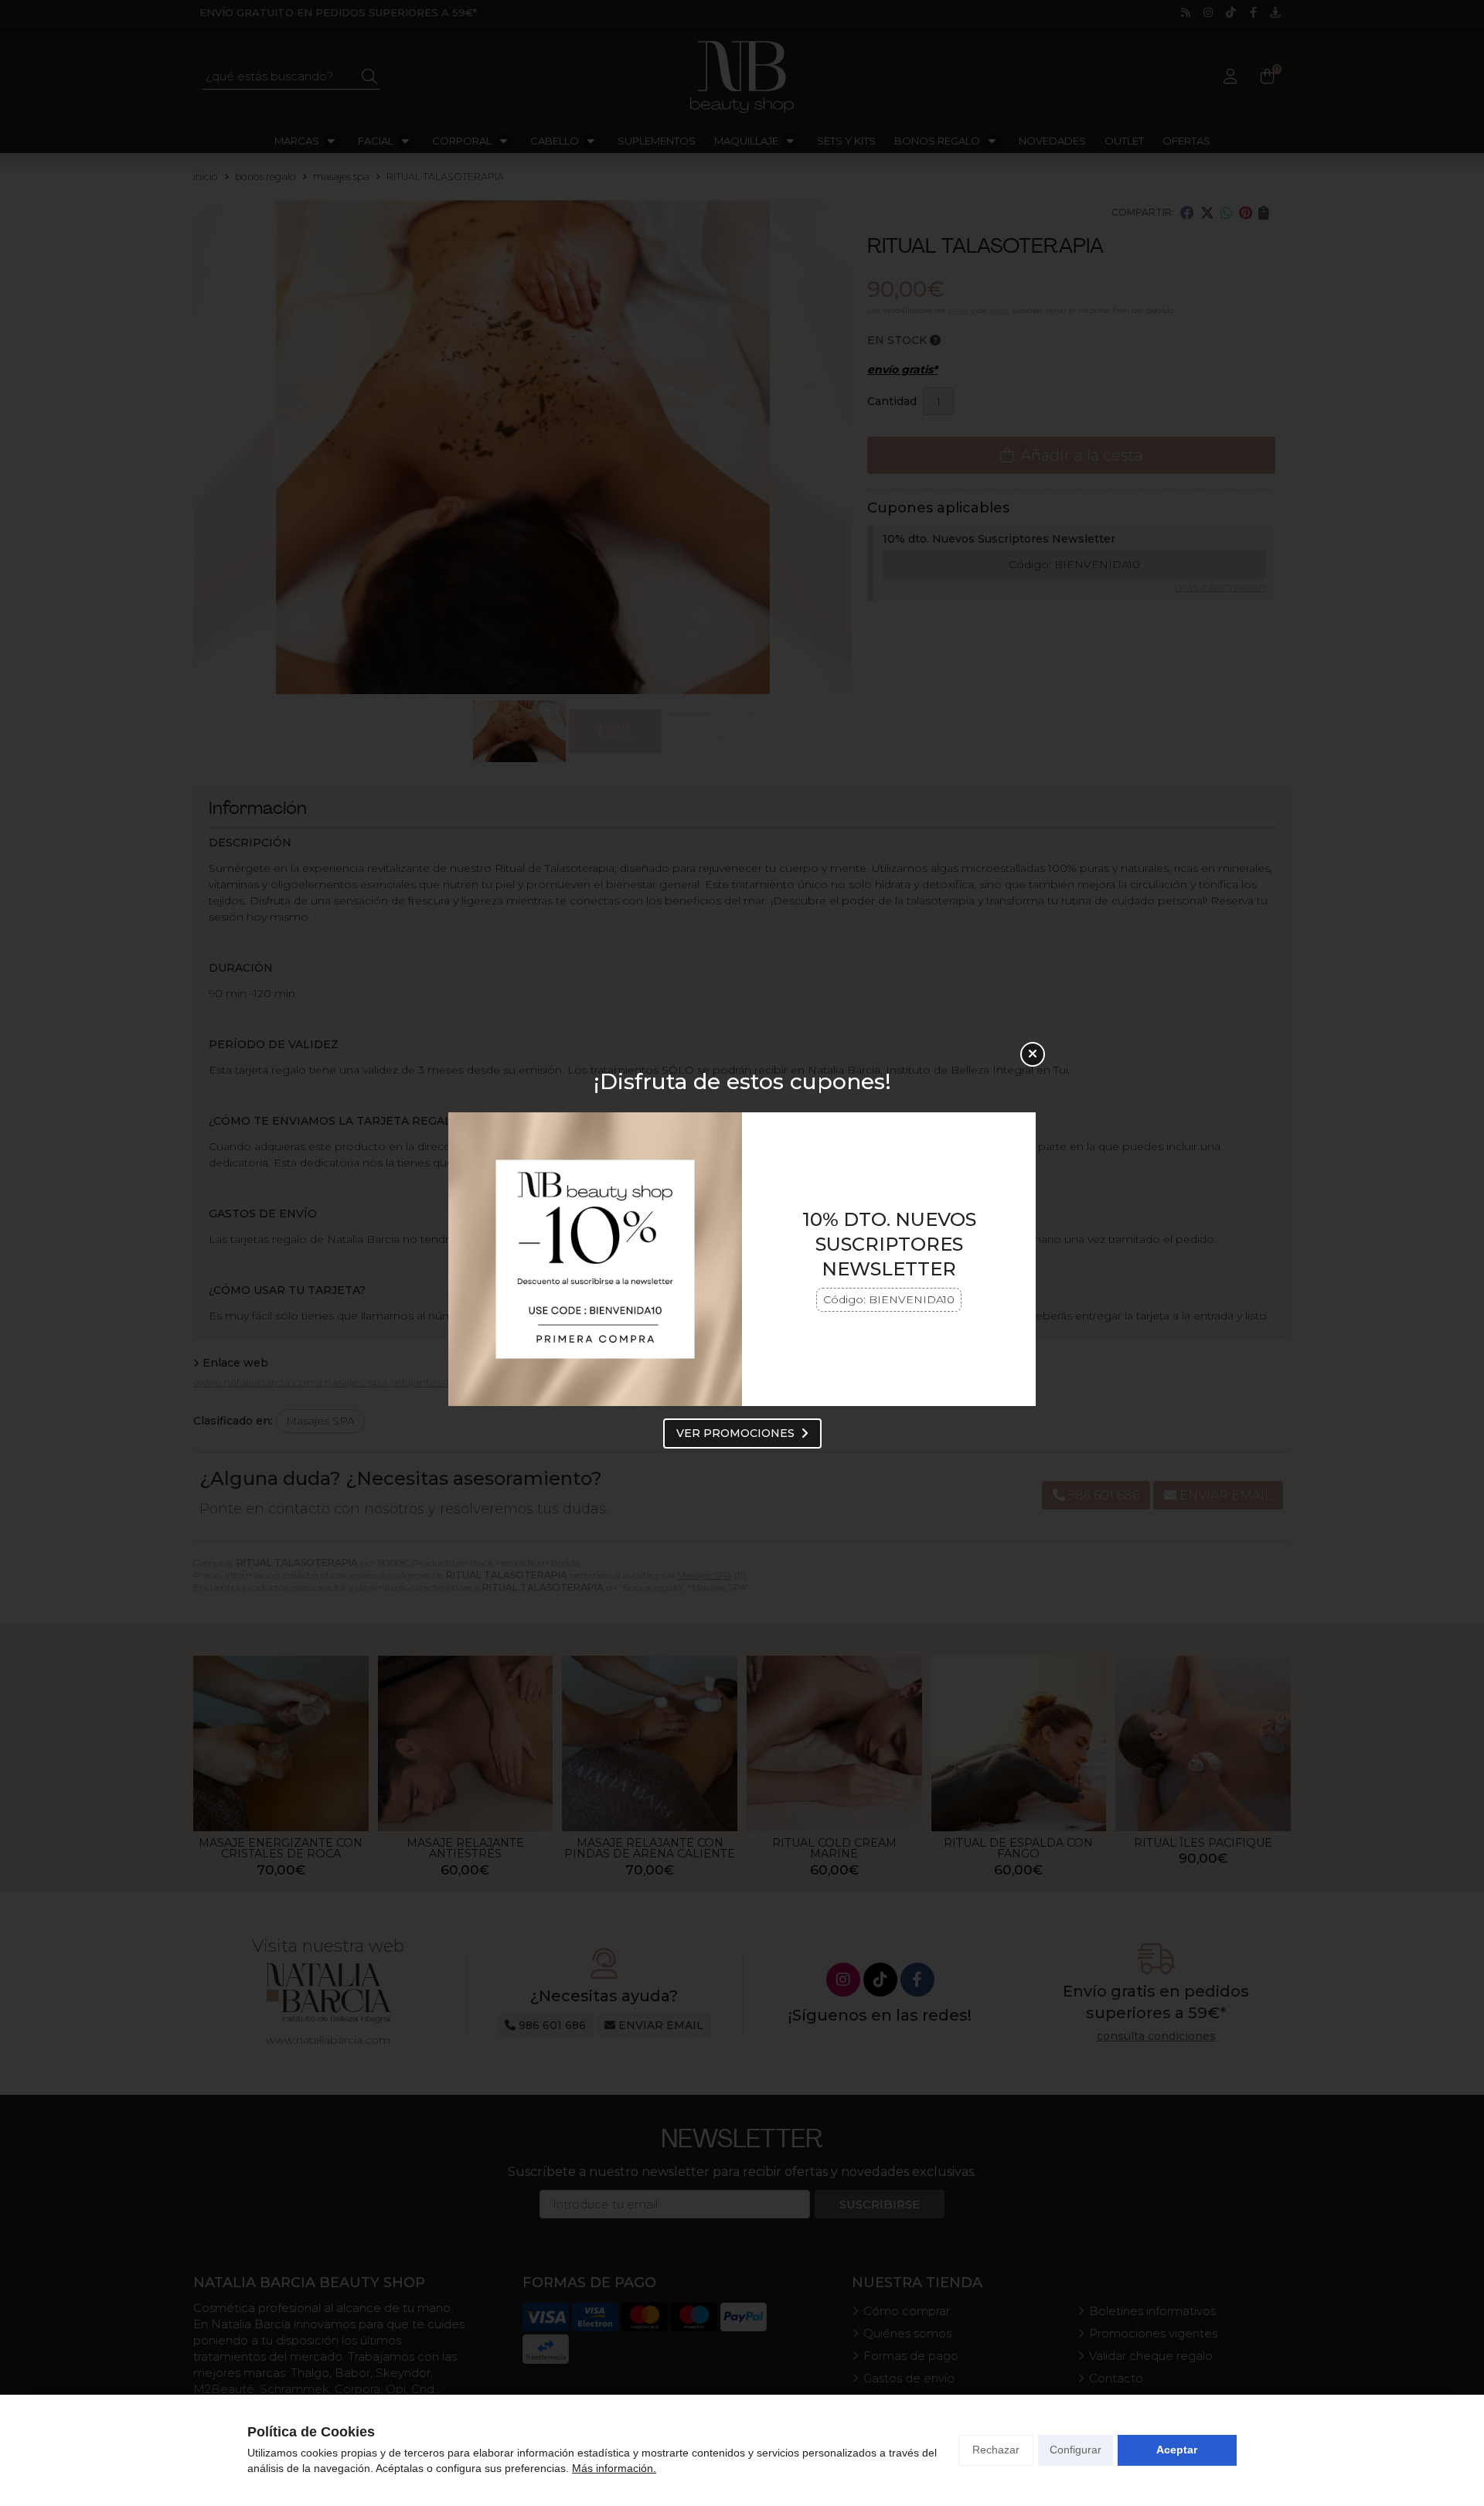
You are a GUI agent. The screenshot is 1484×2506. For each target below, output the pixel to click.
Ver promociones (735, 1433)
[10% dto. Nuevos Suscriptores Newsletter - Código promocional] (595, 1259)
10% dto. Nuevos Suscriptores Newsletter (889, 1244)
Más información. (614, 2468)
